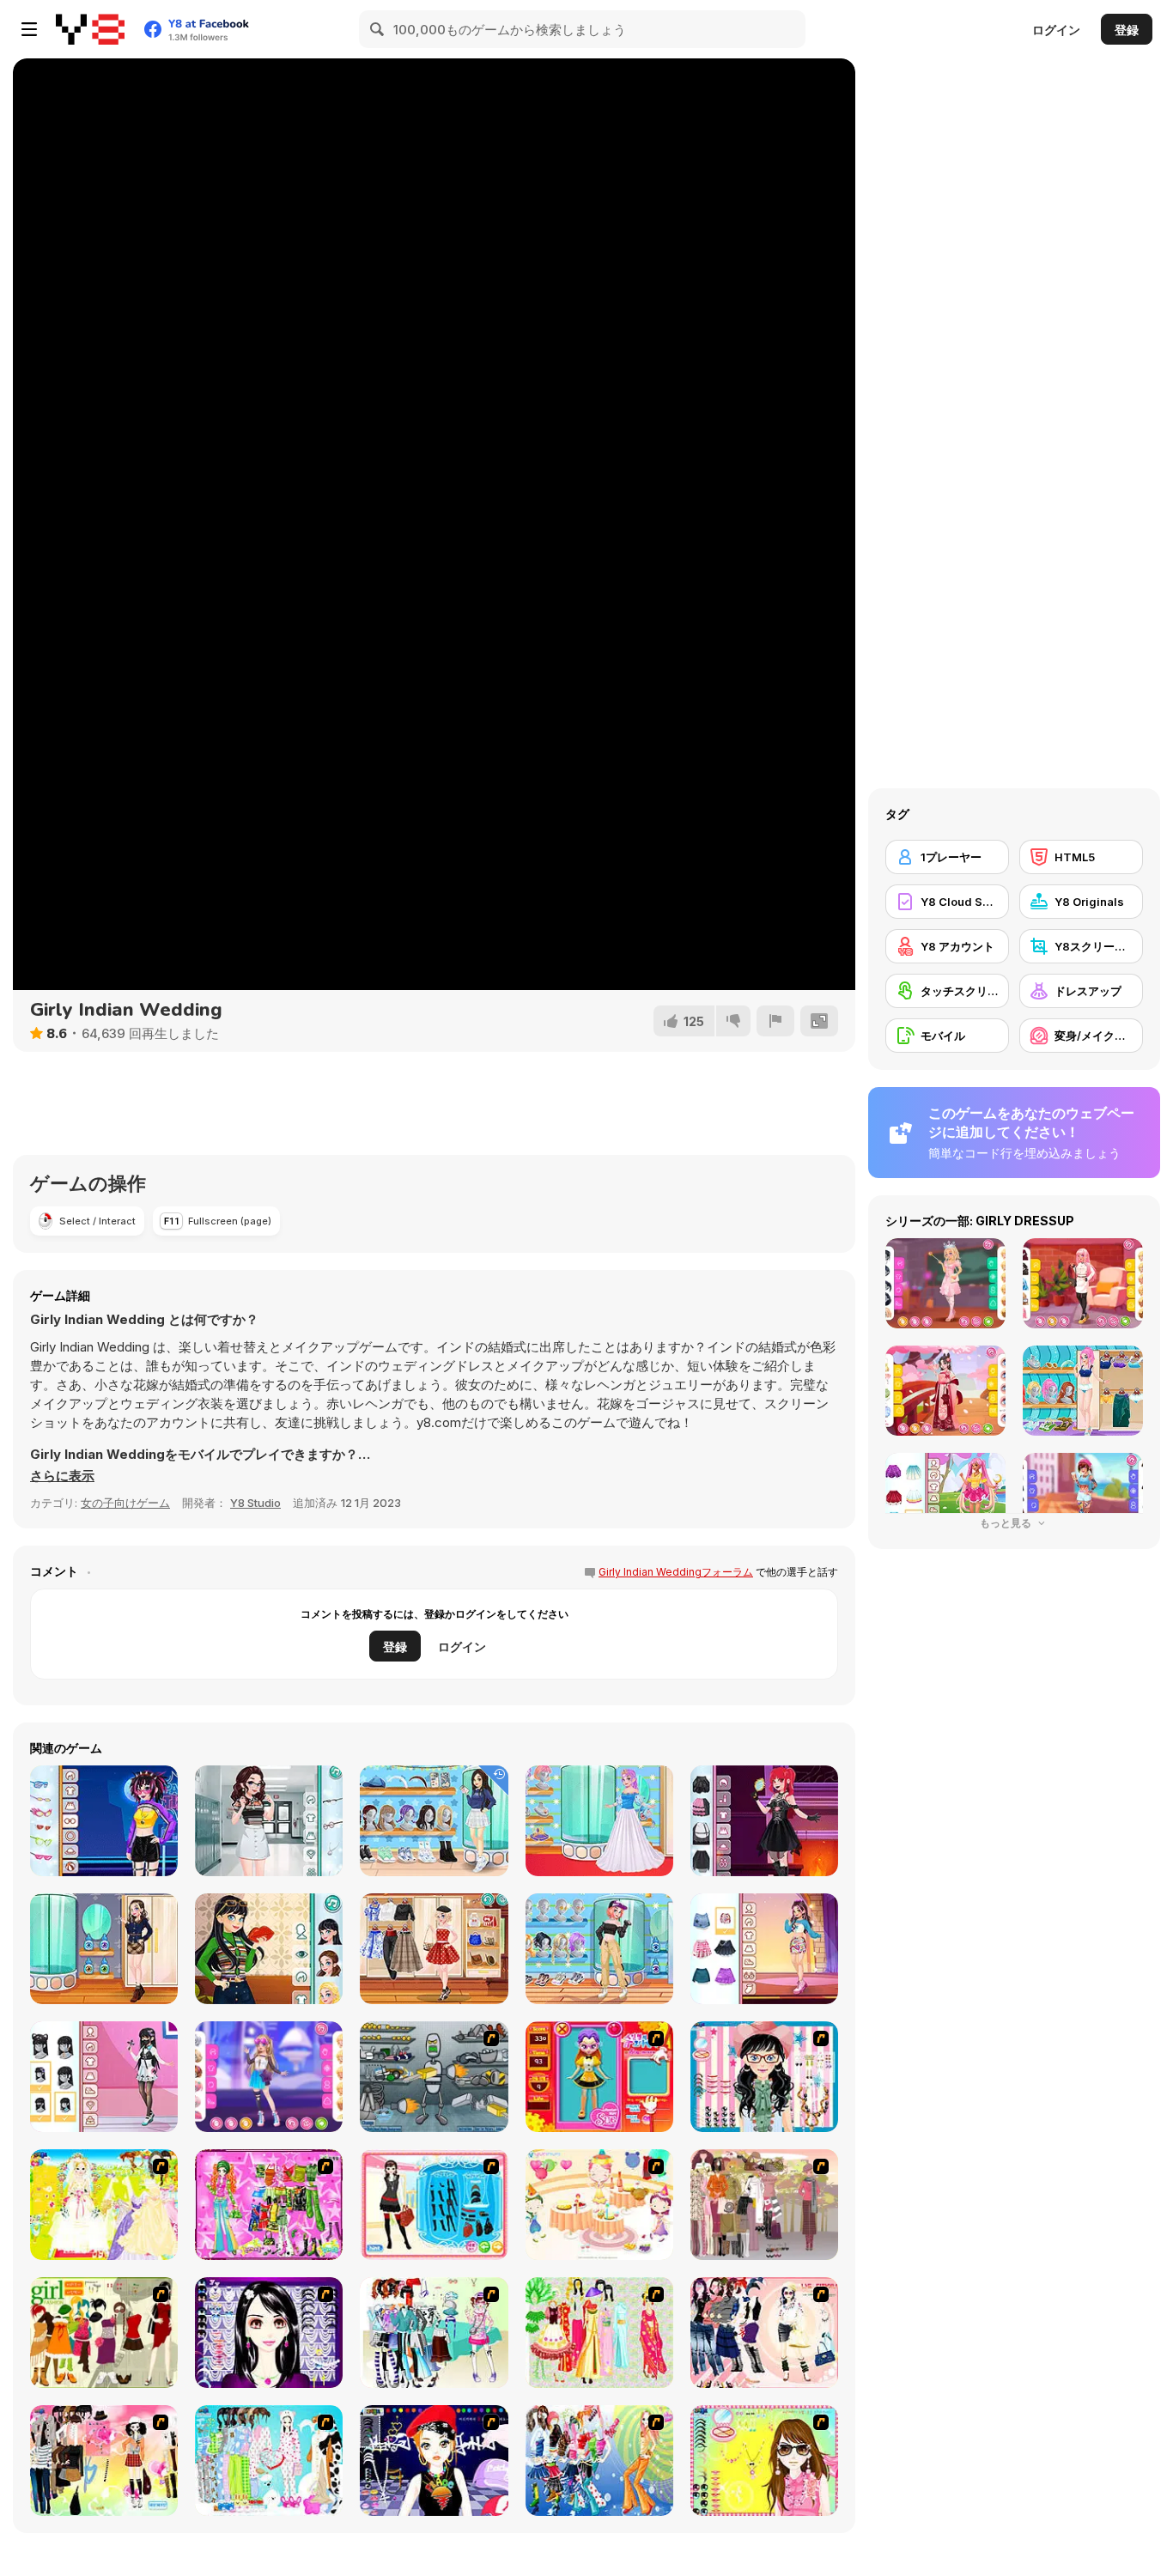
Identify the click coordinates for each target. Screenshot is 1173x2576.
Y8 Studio (255, 1503)
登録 (1127, 30)
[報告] (775, 1021)
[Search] (378, 29)
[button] (62, 1476)
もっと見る (1007, 1523)
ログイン (1056, 30)
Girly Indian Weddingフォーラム (676, 1572)
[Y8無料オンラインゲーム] (90, 29)
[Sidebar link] (29, 29)
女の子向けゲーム (125, 1503)
